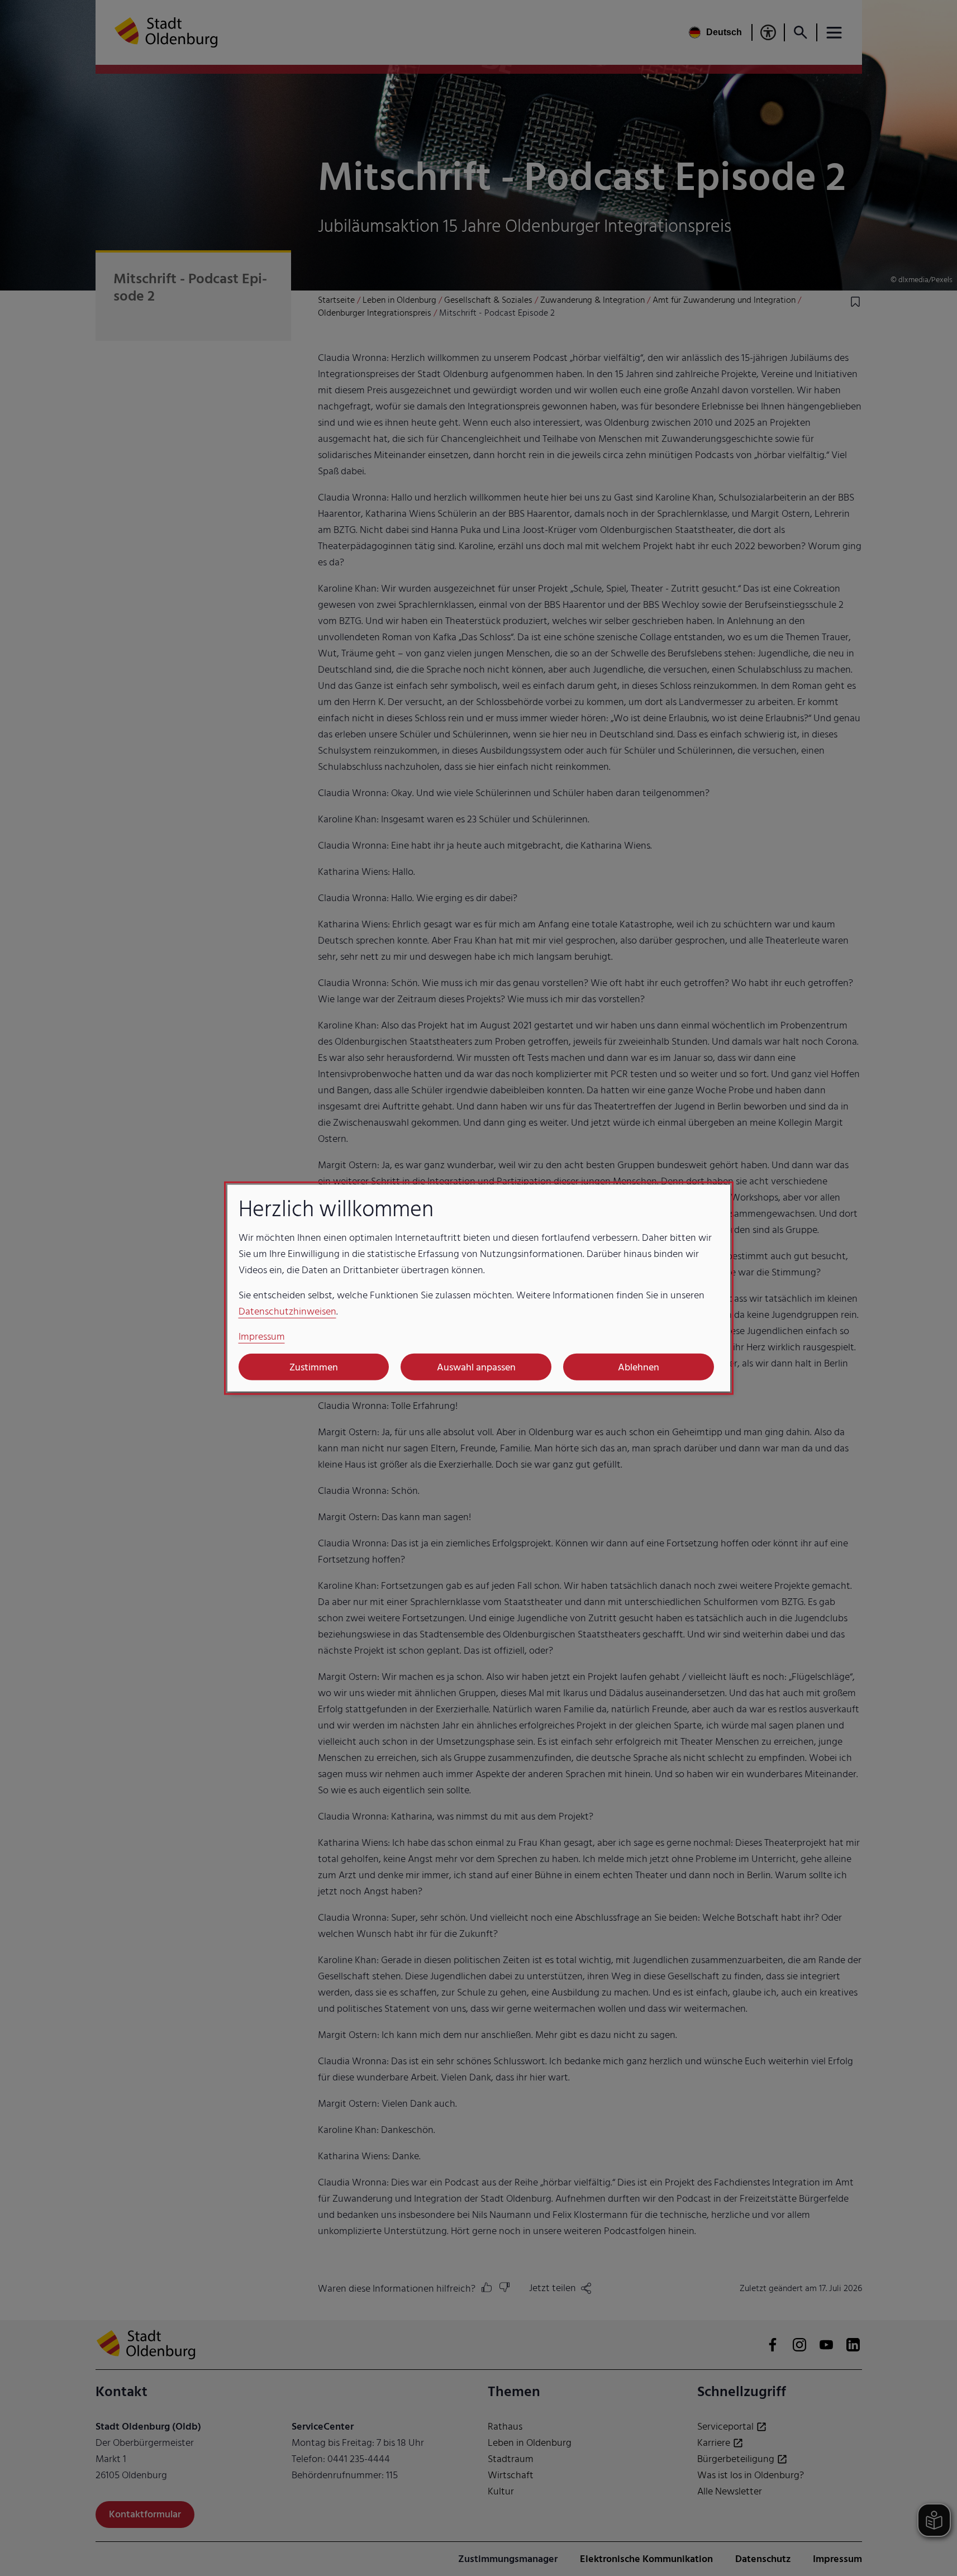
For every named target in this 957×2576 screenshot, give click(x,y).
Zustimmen (314, 1367)
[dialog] (479, 1288)
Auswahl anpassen (476, 1367)
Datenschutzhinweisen (287, 1311)
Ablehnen (639, 1367)
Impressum (262, 1337)
